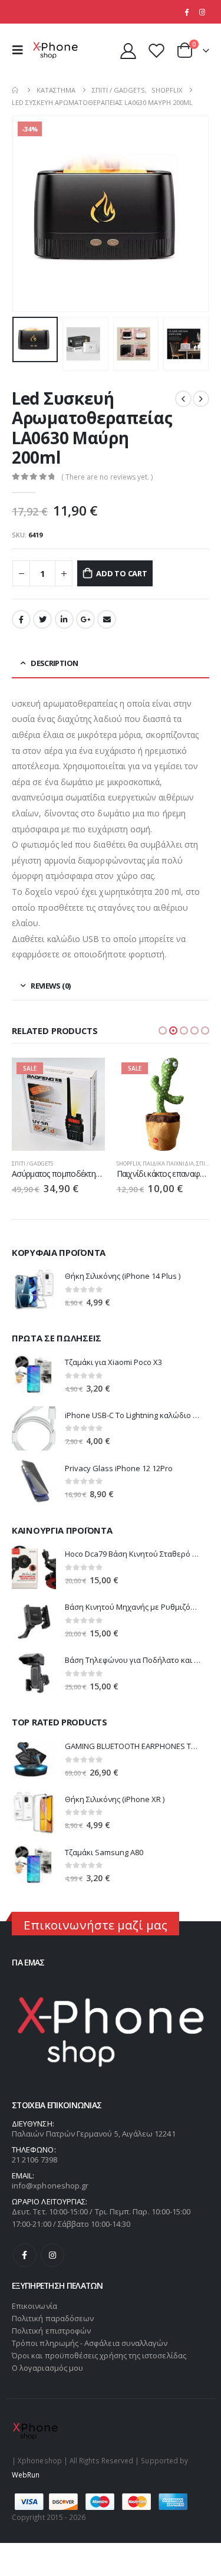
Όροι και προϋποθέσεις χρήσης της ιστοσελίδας (99, 2355)
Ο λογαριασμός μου (47, 2368)
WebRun (26, 2475)
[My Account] (128, 50)
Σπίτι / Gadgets (32, 1164)
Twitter (42, 619)
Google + (85, 619)
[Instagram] (202, 12)
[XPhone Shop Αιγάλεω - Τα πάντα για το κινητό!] (55, 50)
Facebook (21, 619)
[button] (163, 1031)
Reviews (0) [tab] (50, 986)
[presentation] (27, 214)
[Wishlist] (156, 50)
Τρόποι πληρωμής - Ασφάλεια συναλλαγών (90, 2343)
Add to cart (122, 573)
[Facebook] (186, 12)
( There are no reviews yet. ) (107, 477)
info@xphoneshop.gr (50, 2186)
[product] (34, 1289)
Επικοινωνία (34, 2306)
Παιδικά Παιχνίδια (168, 1164)
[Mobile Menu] (21, 50)
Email (107, 619)
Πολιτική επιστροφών (51, 2331)
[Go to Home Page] (16, 90)
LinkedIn (64, 619)
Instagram (52, 2255)
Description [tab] (54, 663)
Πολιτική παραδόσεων (53, 2318)
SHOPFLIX (128, 1164)
